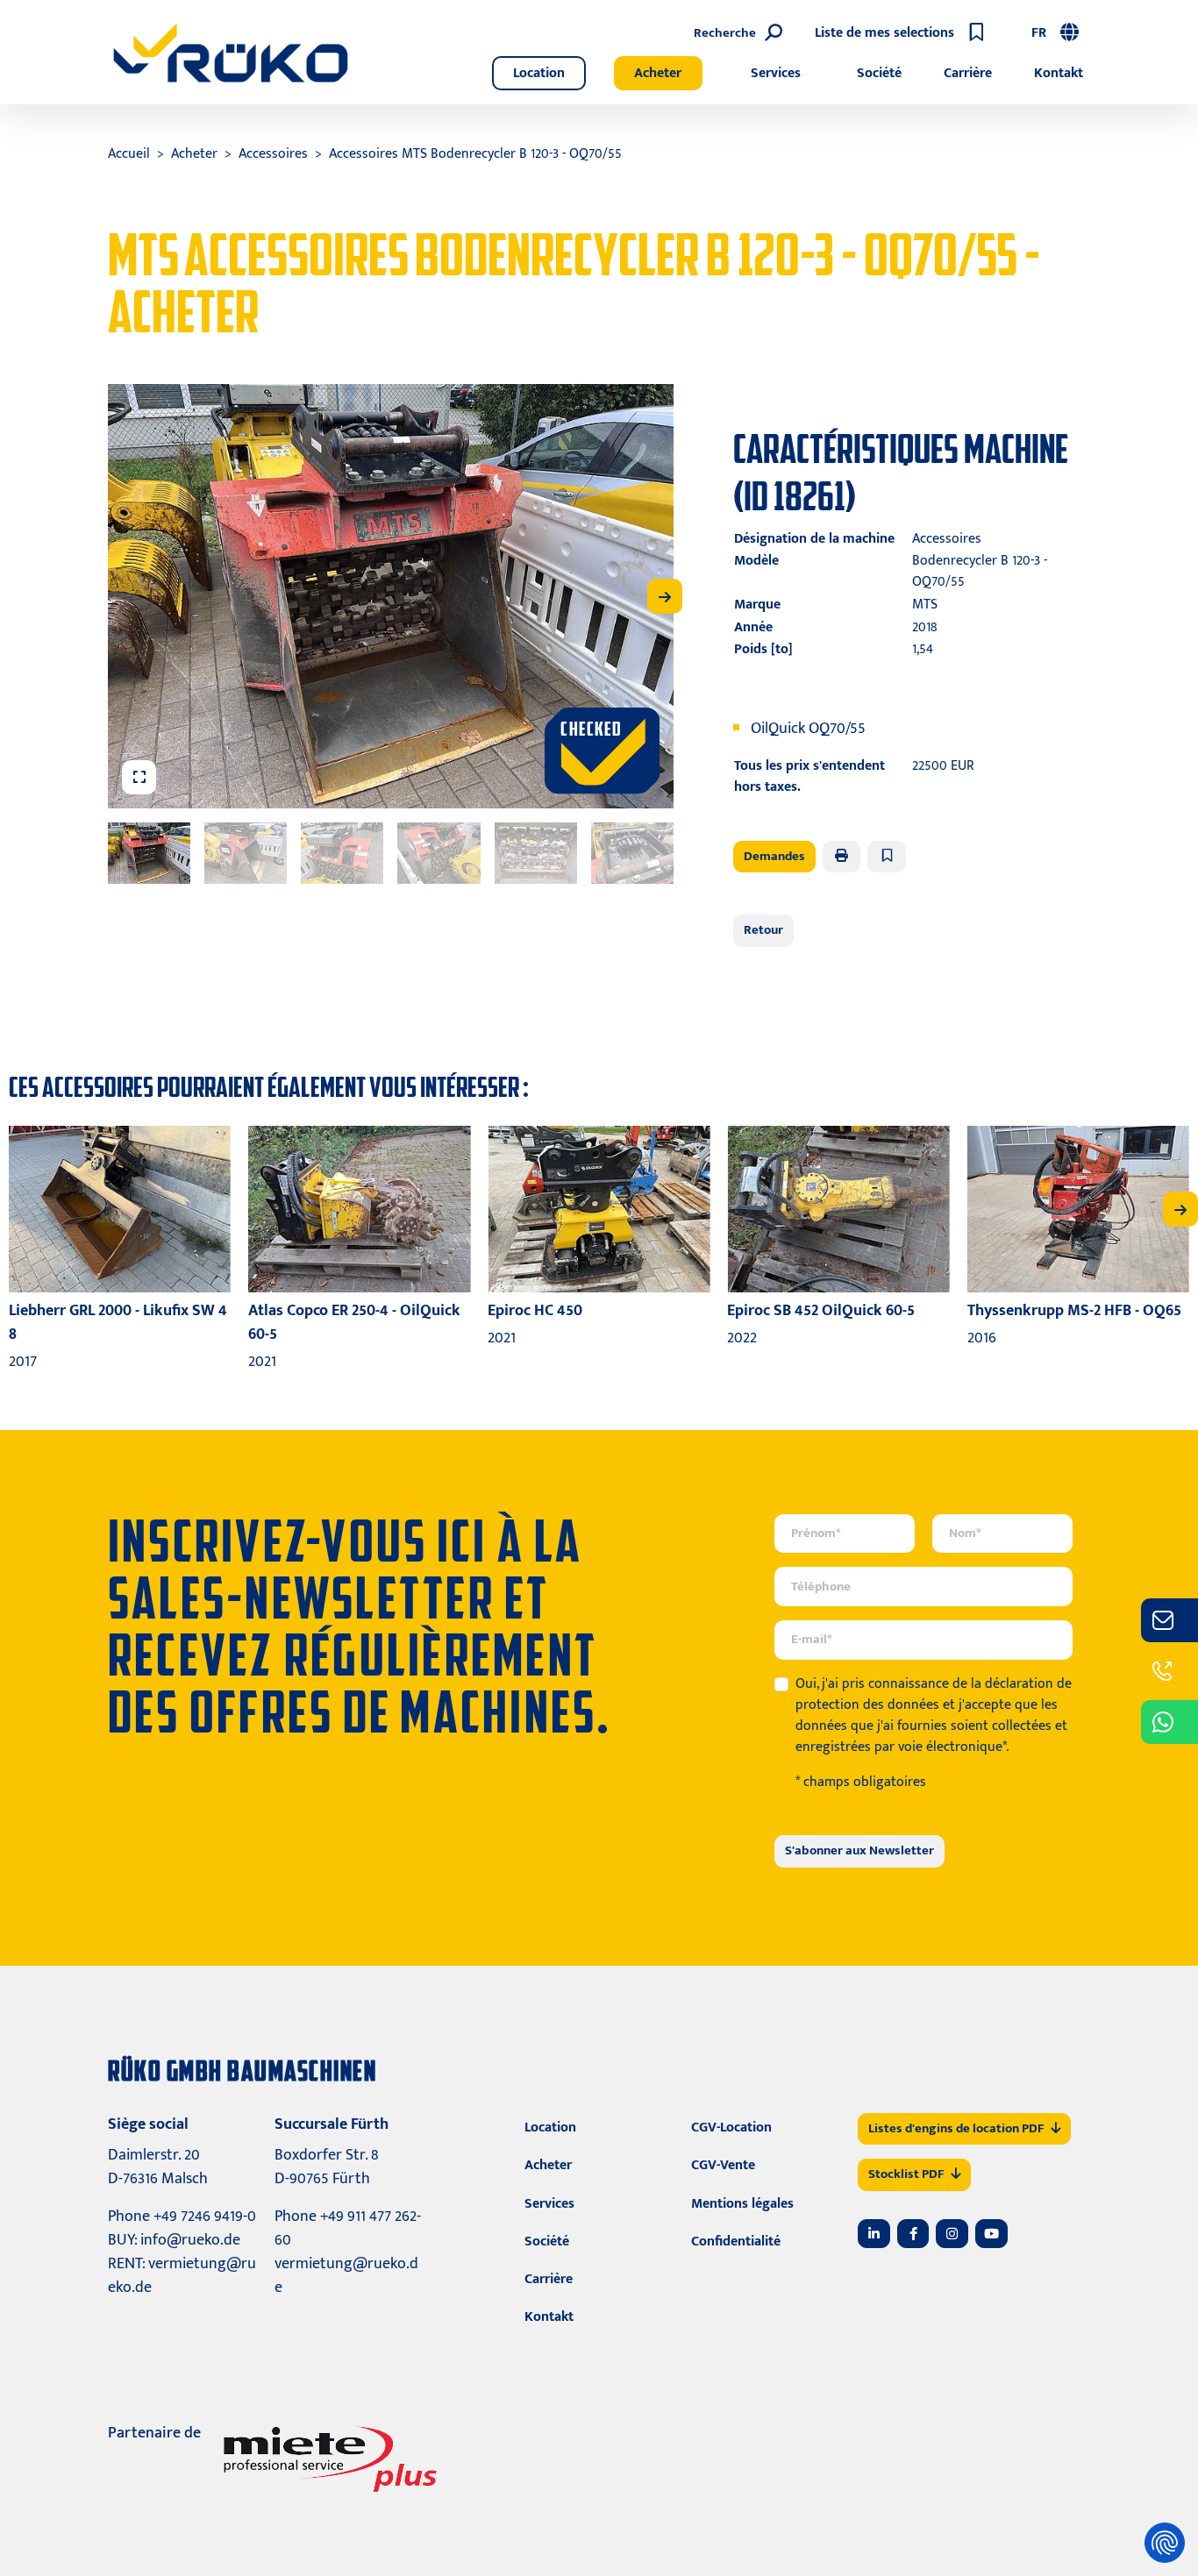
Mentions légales (742, 2204)
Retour (763, 930)
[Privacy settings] (1165, 2543)
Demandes (774, 856)
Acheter (658, 73)
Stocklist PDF (906, 2174)
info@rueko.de (190, 2240)
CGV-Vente (723, 2165)
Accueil (129, 154)
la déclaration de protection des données (934, 1694)
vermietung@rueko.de (182, 2276)
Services (776, 73)
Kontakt (1059, 73)
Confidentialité (736, 2242)
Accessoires (273, 154)
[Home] (231, 53)
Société (879, 73)
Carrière (968, 73)
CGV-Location (731, 2128)
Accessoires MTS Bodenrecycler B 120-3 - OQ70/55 (475, 154)
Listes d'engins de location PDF (956, 2128)
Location (539, 73)
